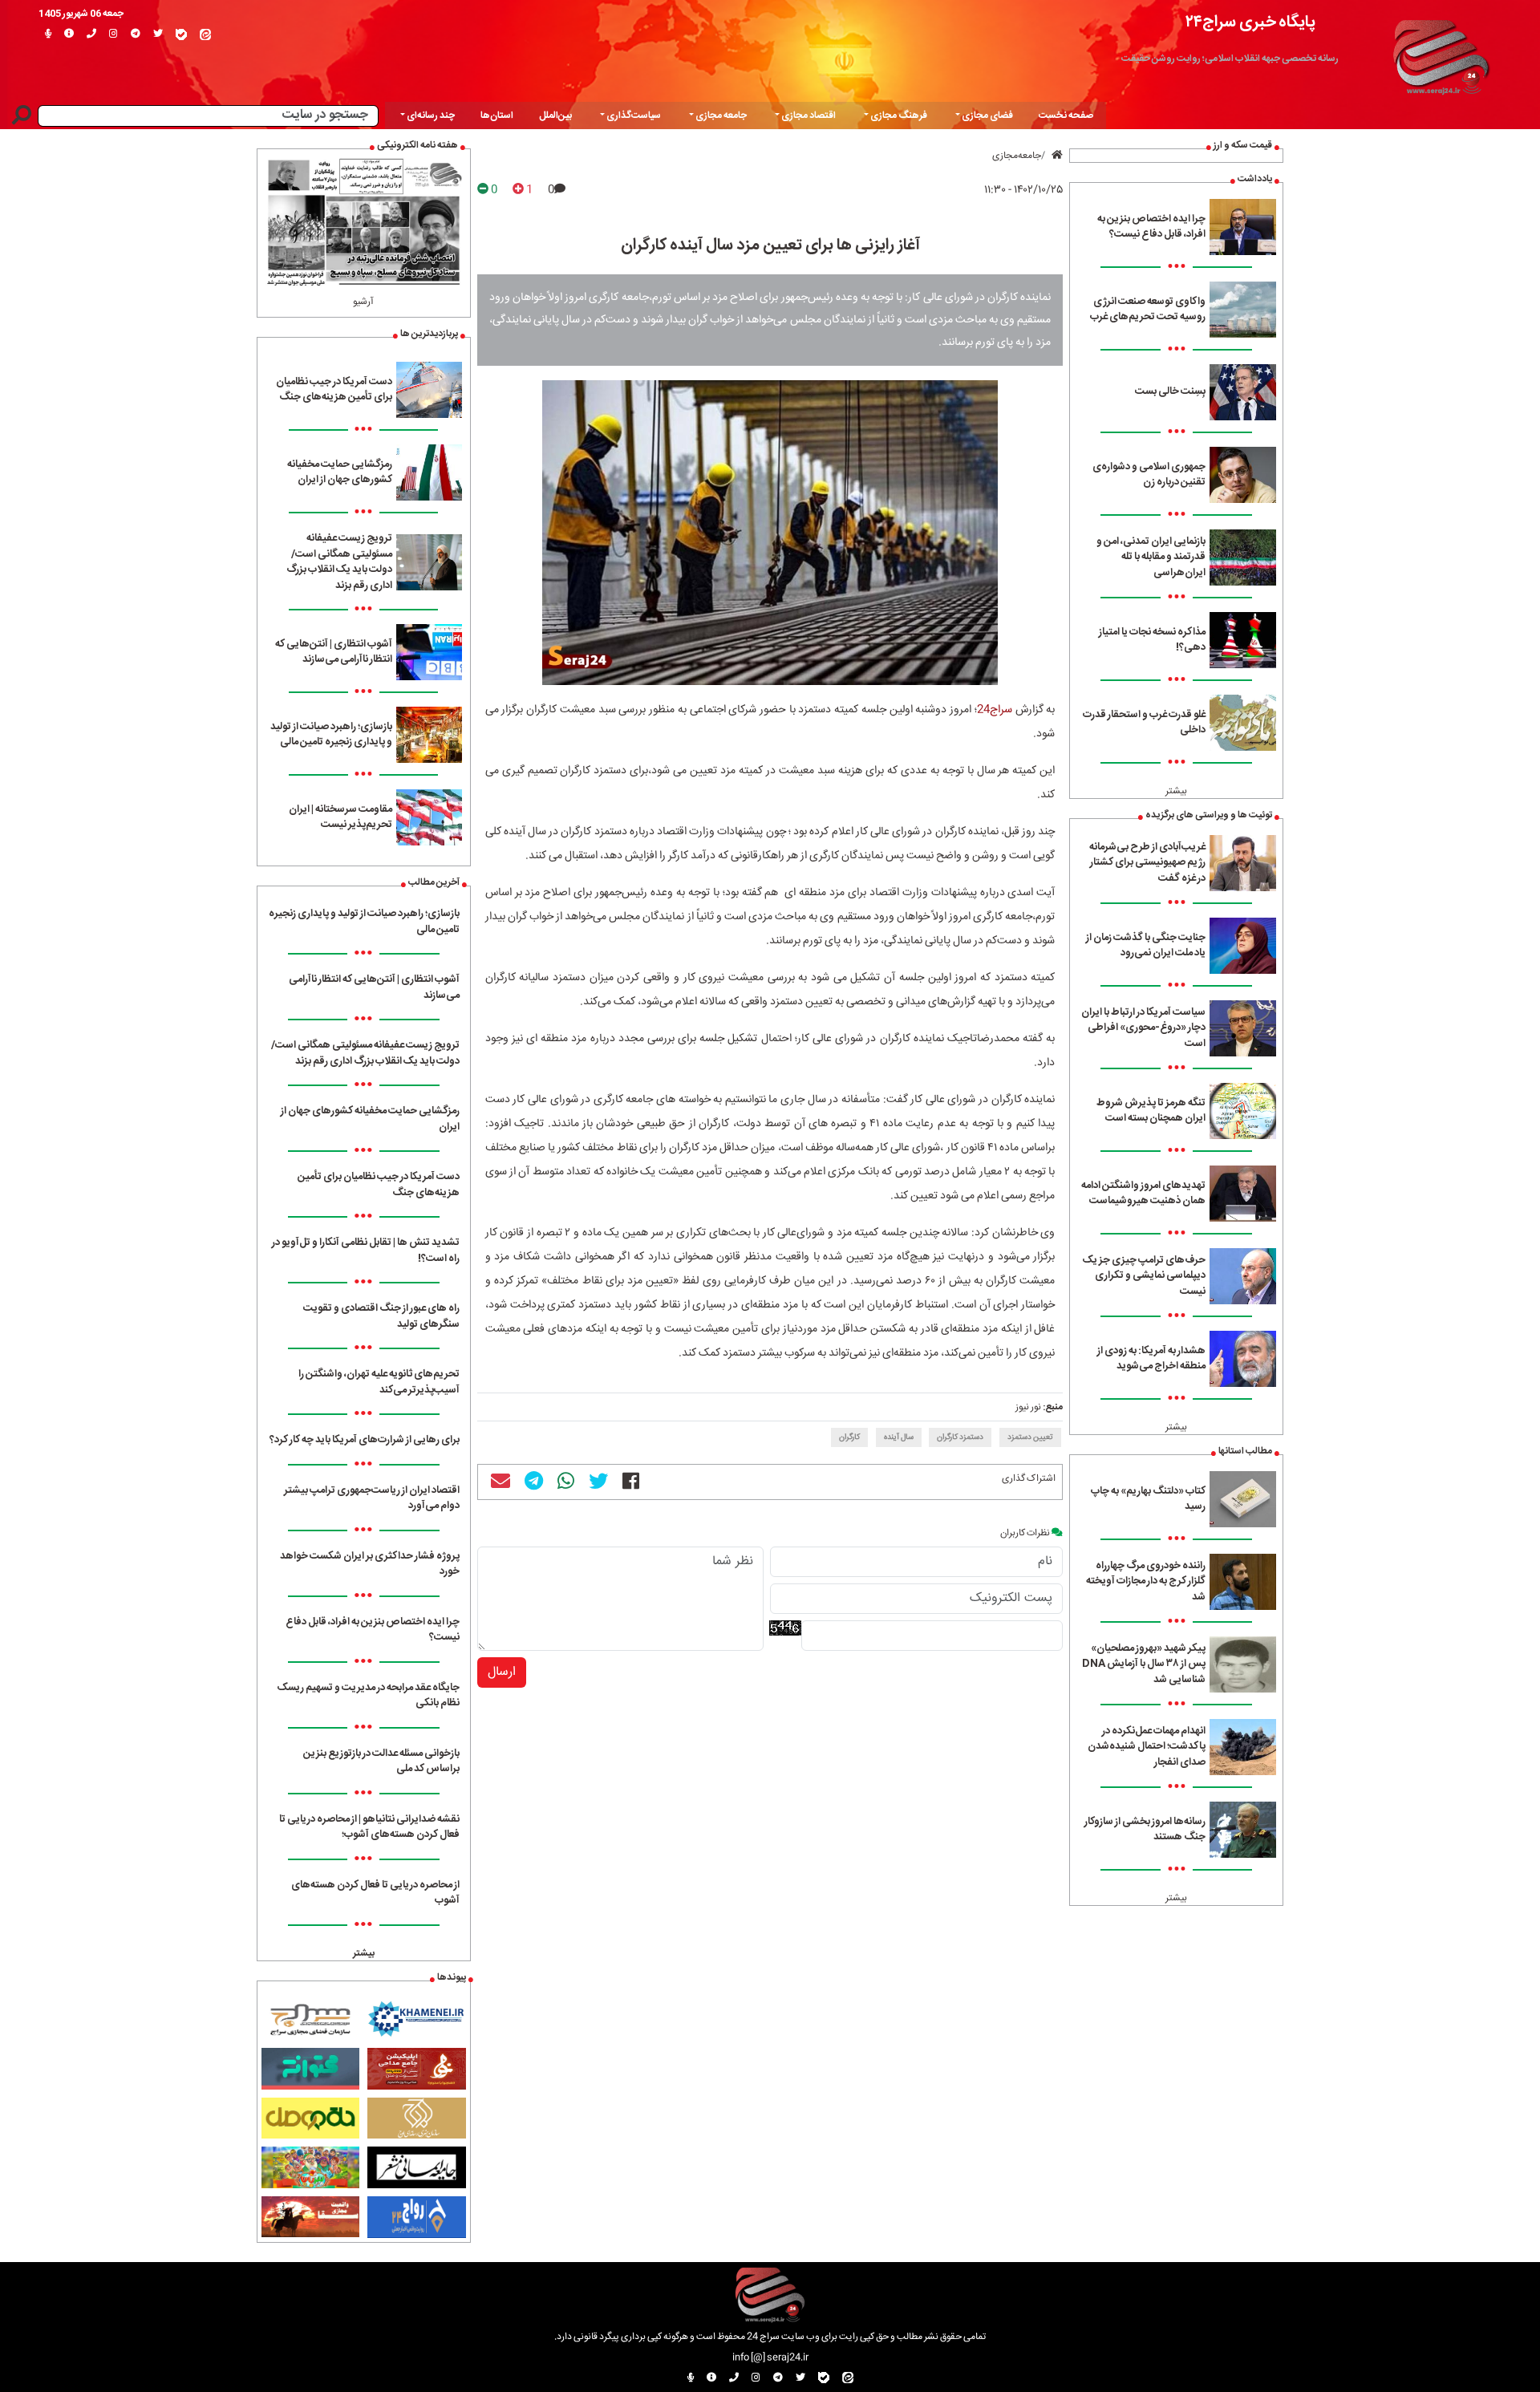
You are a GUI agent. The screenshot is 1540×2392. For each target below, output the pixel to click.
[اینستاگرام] (113, 34)
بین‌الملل (555, 116)
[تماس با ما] (91, 34)
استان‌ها (497, 116)
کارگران (849, 1437)
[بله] (181, 34)
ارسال (502, 1672)
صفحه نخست (1066, 116)
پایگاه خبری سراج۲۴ (1250, 22)
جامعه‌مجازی (1017, 156)
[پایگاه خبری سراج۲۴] (1441, 55)
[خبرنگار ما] (48, 34)
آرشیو (363, 302)
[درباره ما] (69, 34)
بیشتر (1176, 791)
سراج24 (995, 710)
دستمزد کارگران (960, 1437)
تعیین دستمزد (1030, 1437)
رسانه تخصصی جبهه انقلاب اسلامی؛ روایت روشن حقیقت (1230, 59)
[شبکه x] (158, 34)
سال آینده (899, 1437)
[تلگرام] (136, 34)
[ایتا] (205, 34)
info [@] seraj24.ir (770, 2358)
